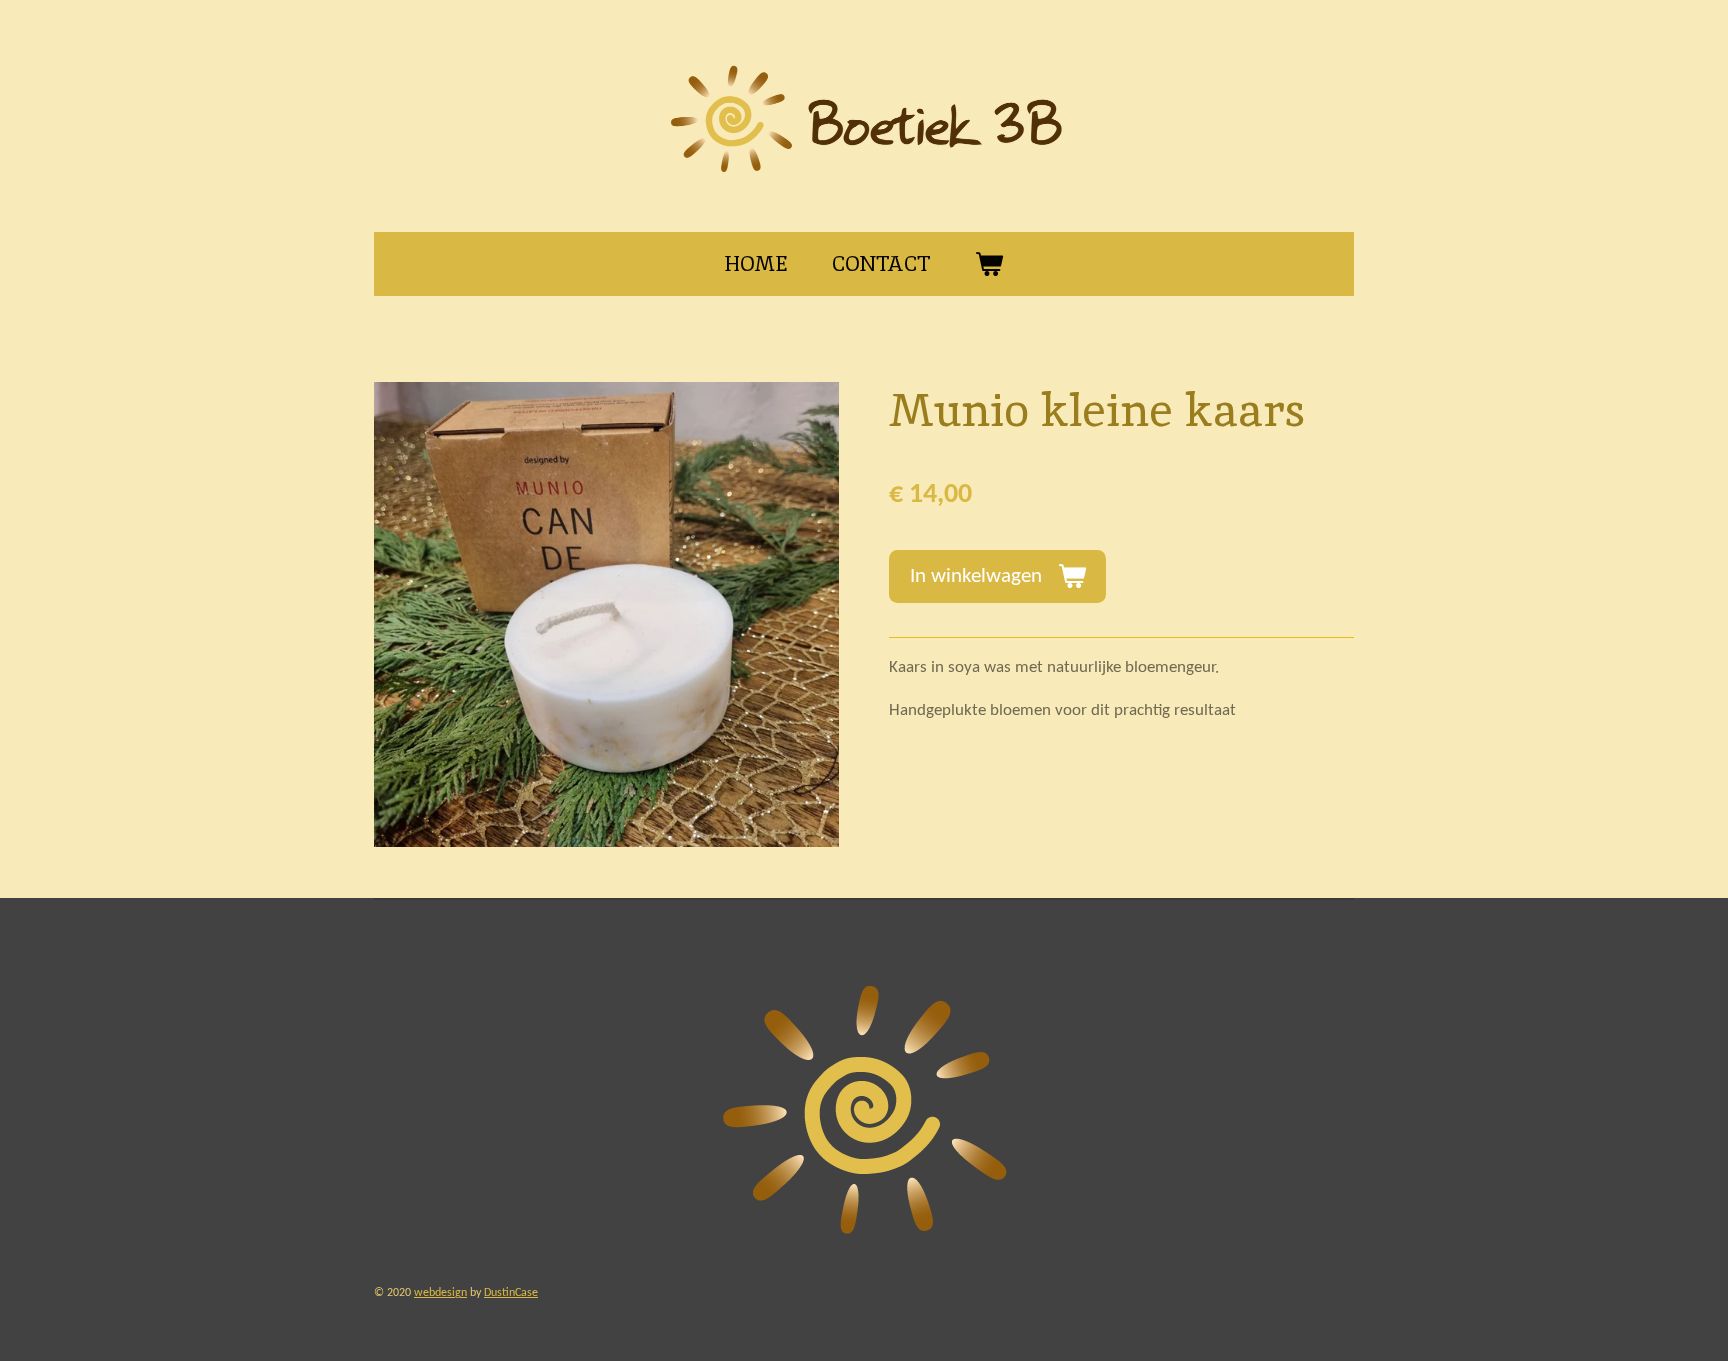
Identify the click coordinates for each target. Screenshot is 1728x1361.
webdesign (440, 1293)
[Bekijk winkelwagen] (989, 264)
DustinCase (511, 1293)
